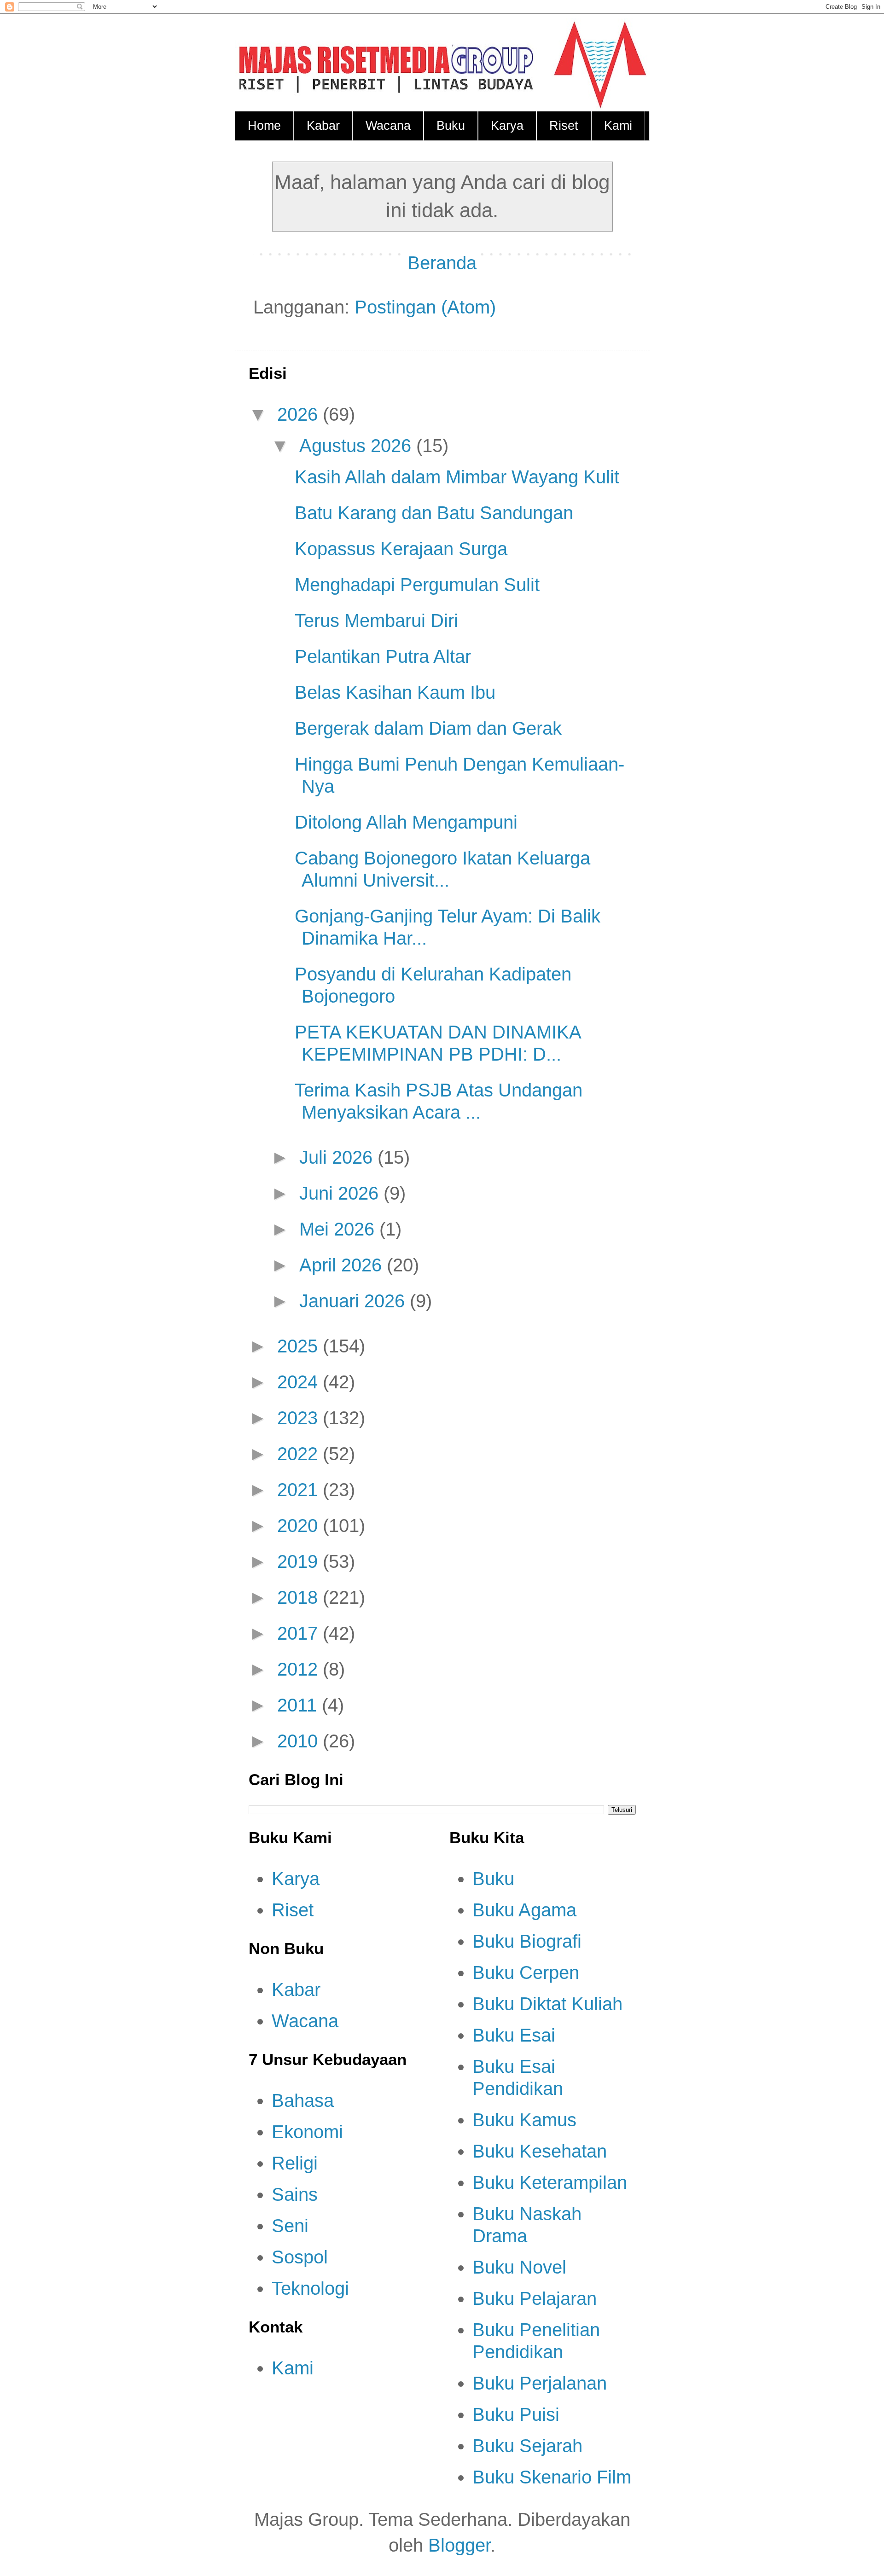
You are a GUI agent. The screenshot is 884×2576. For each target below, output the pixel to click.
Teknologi (310, 2288)
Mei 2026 (339, 1229)
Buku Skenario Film (552, 2477)
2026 (300, 414)
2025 (300, 1346)
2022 (300, 1454)
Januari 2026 (355, 1301)
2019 (300, 1561)
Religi (295, 2163)
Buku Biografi (527, 1941)
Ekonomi (307, 2132)
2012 (300, 1669)
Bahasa (303, 2100)
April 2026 (343, 1265)
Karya (507, 126)
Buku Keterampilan (550, 2182)
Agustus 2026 (358, 446)
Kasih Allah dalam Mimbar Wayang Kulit (457, 477)
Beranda (442, 263)
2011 (300, 1705)
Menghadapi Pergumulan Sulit (417, 585)
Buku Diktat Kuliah (547, 2004)
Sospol (300, 2257)
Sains (295, 2194)
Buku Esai (514, 2035)
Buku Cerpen (526, 1973)
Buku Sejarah (527, 2446)
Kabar (323, 126)
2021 (300, 1490)
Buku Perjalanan (540, 2383)
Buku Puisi (516, 2414)
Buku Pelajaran (535, 2298)
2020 (300, 1526)
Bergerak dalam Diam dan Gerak (428, 728)
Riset (564, 126)
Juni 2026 (341, 1193)
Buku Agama (524, 1910)
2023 (300, 1418)
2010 (300, 1741)
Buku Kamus (524, 2120)
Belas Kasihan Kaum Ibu (395, 692)
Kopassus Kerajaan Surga (401, 549)
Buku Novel (519, 2267)
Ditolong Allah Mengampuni (406, 822)
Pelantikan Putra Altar (383, 656)
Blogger (459, 2545)
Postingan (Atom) (425, 307)
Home (264, 126)
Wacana (388, 126)
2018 (300, 1597)
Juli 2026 (338, 1157)
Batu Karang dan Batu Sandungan (434, 513)
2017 (300, 1633)
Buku (451, 126)
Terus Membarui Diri (376, 621)
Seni (290, 2226)
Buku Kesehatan (540, 2151)
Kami (618, 126)
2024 (300, 1382)
